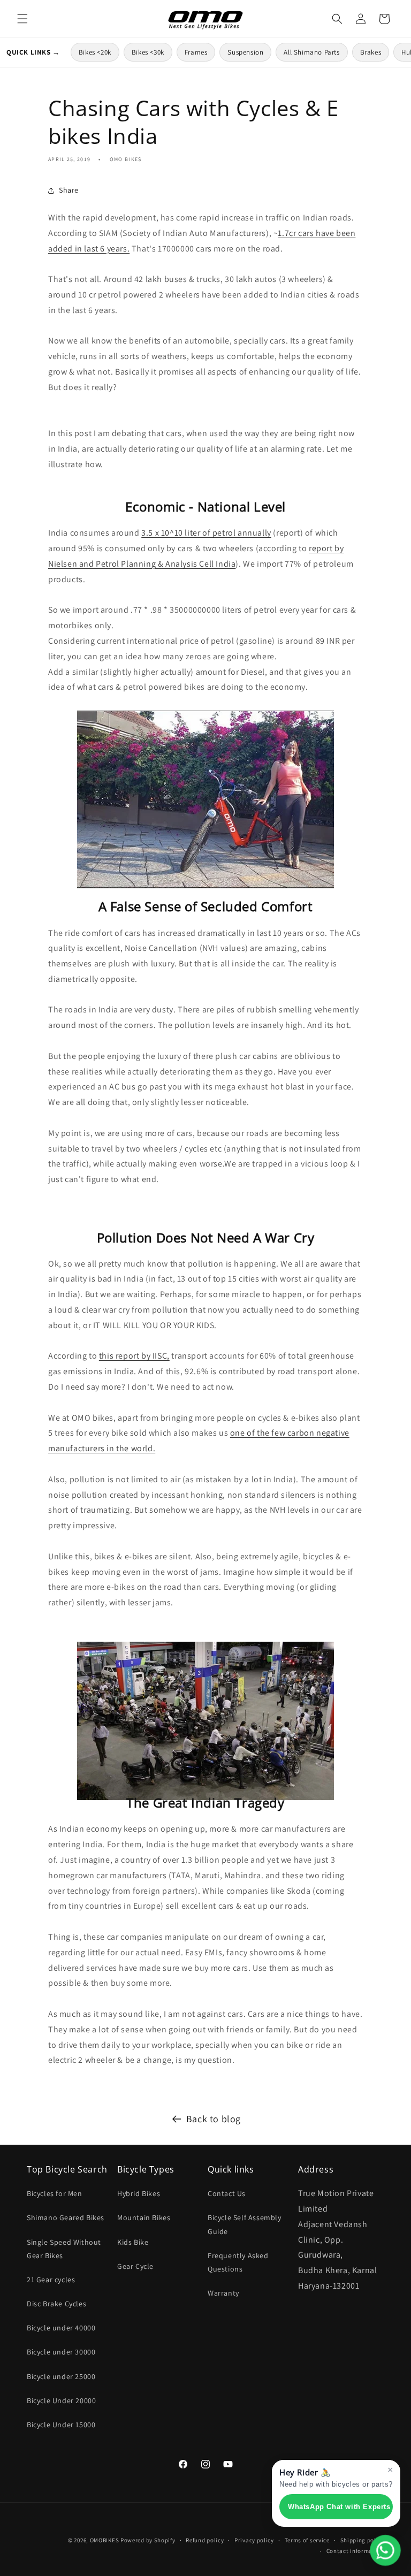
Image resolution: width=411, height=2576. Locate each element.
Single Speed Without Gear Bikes (64, 2249)
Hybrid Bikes (139, 2193)
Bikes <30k (148, 52)
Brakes (371, 52)
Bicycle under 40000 (61, 2328)
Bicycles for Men (55, 2193)
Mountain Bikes (144, 2217)
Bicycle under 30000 (61, 2352)
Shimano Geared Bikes (66, 2217)
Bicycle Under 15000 (61, 2425)
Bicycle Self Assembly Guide (245, 2224)
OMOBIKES (105, 2540)
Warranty (223, 2293)
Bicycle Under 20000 (61, 2400)
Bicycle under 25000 (61, 2376)
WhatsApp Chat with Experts (339, 2507)
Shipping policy (363, 2540)
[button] (22, 19)
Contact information (355, 2551)
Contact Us (227, 2193)
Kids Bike (133, 2242)
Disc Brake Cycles (56, 2304)
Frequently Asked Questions (238, 2262)
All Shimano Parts (311, 52)
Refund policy (205, 2540)
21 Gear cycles (51, 2280)
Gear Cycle (135, 2266)
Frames (196, 52)
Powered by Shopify (148, 2540)
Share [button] (69, 190)
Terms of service (307, 2540)
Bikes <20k (95, 52)
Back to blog (214, 2119)
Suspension (245, 52)
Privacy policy (254, 2540)
